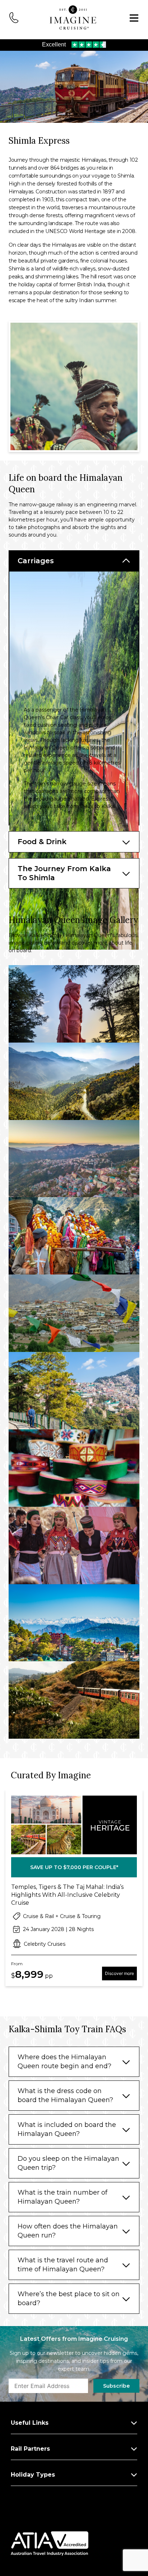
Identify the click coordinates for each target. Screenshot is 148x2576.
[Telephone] (14, 17)
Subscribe (116, 2386)
